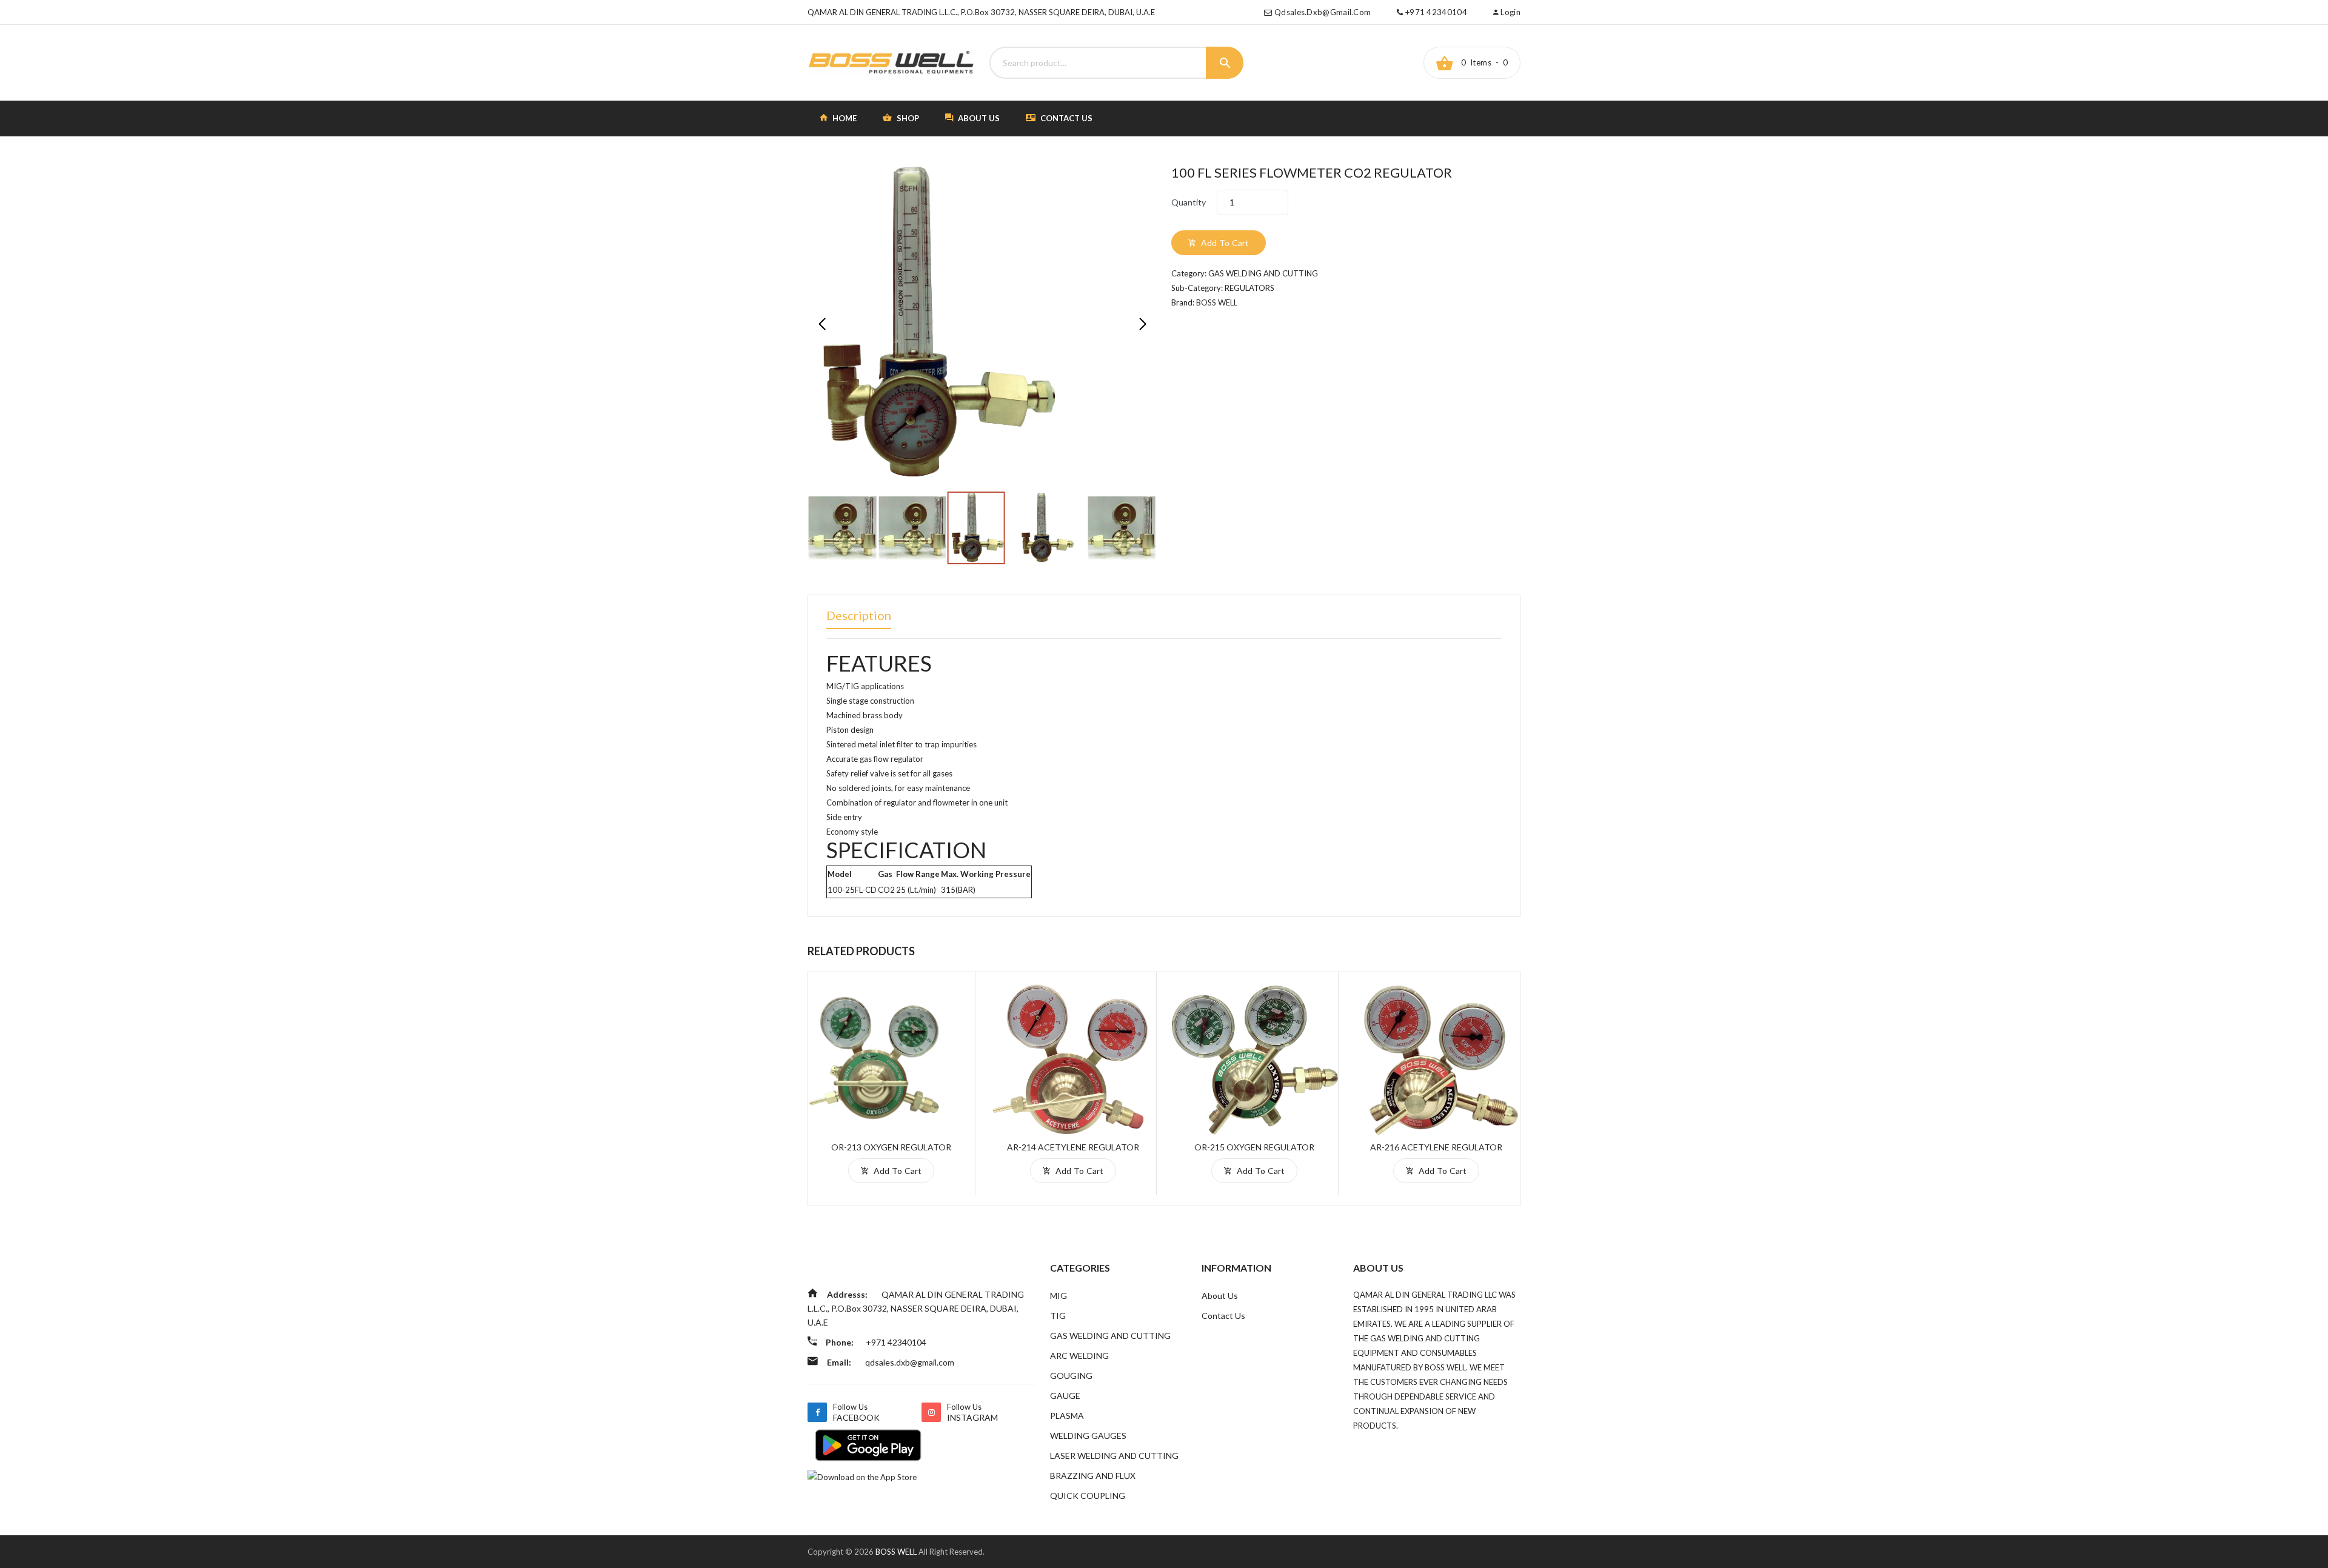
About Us (1220, 1296)
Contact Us (1065, 118)
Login (1510, 12)
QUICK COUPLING (1088, 1496)
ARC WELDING (1079, 1356)
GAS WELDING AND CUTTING (1110, 1336)
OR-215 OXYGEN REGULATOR (1254, 1147)
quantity (1189, 202)
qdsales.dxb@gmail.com (1323, 12)
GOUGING (1071, 1376)
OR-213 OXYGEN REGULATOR (891, 1147)
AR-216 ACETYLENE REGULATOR (1436, 1147)
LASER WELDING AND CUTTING (1114, 1456)
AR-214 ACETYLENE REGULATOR (1073, 1147)
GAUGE (1065, 1396)
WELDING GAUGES (1088, 1436)
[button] (1142, 324)
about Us (978, 118)
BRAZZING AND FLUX (1093, 1476)
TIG (1058, 1316)
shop (907, 118)
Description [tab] (859, 615)
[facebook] (817, 1412)
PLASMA (1067, 1416)
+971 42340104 (1435, 12)
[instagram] (931, 1412)
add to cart (1224, 243)
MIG (1059, 1296)
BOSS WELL (897, 1552)
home (844, 118)
